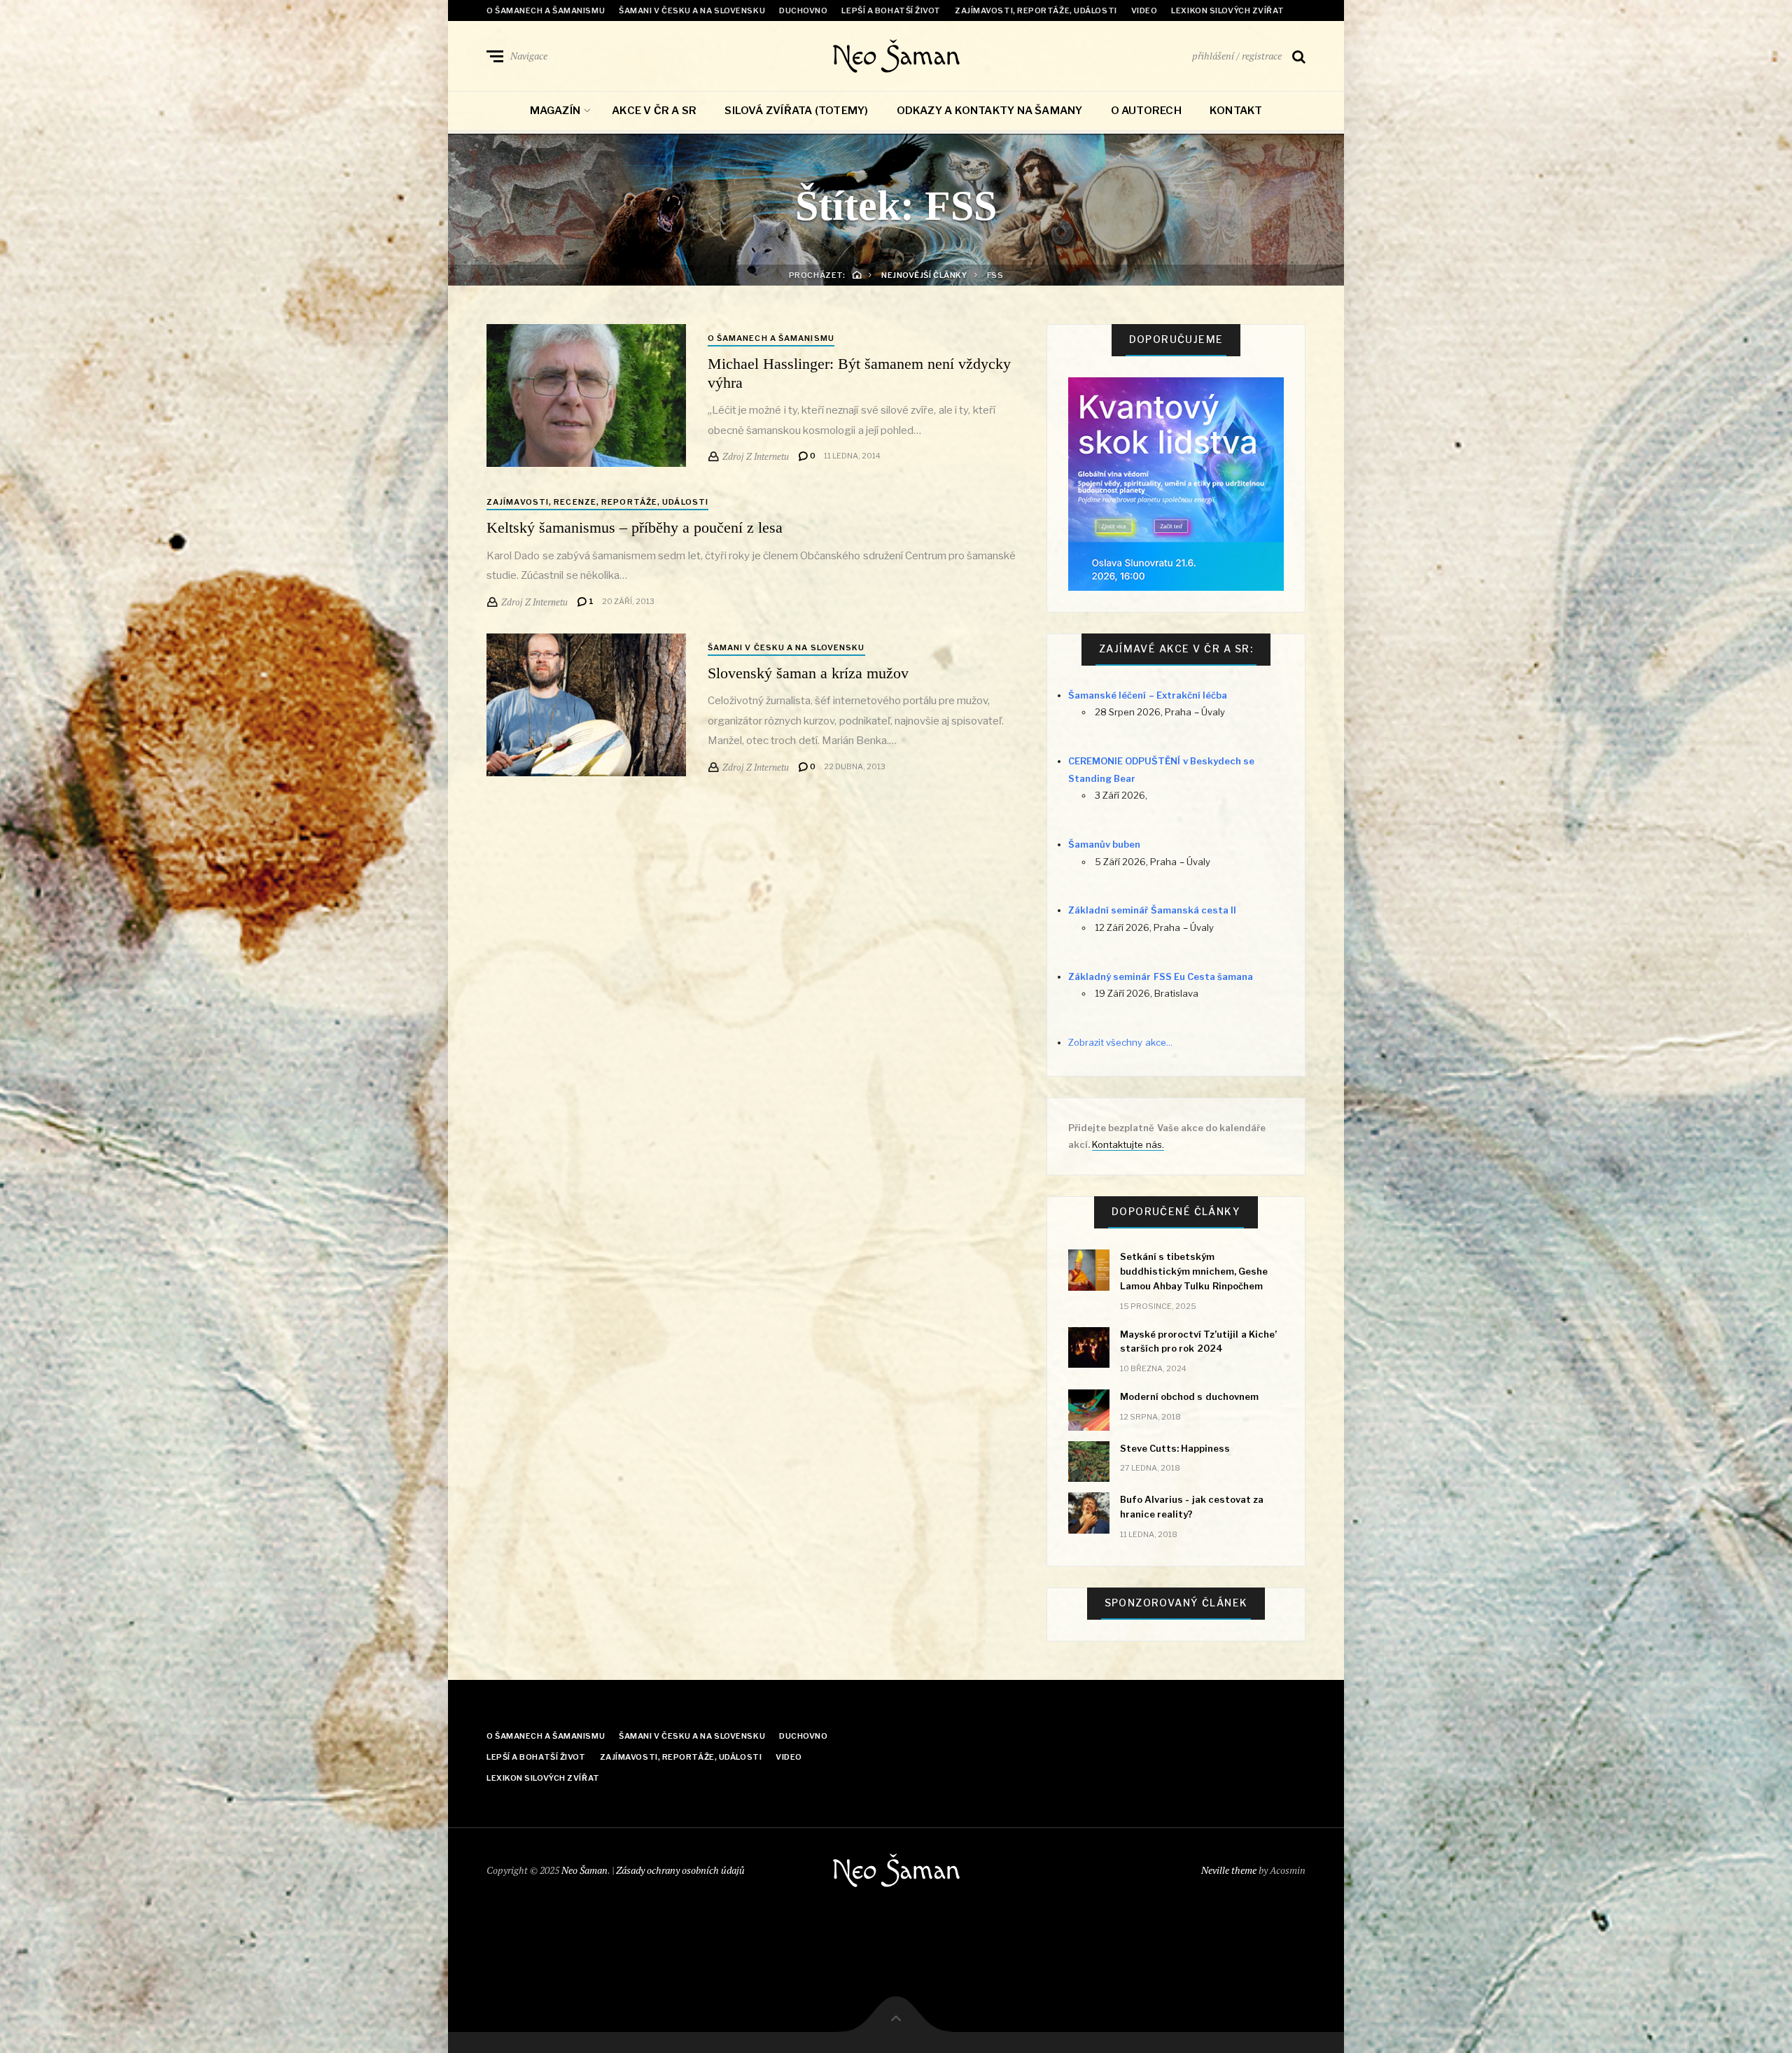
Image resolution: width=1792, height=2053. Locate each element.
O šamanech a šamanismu (546, 10)
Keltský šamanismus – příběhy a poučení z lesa (635, 527)
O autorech (1146, 111)
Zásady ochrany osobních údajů (680, 1870)
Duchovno (803, 10)
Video (1144, 10)
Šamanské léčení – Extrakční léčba (1148, 695)
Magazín (555, 111)
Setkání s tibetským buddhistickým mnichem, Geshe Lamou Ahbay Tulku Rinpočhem (1194, 1271)
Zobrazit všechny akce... (1120, 1042)
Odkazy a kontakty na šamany (990, 111)
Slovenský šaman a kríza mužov (808, 673)
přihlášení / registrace (1237, 56)
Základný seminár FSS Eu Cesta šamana (1161, 976)
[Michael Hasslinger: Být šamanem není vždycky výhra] (586, 395)
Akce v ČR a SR (654, 111)
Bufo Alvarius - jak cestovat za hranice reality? (1192, 1507)
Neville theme (1229, 1870)
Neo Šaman (896, 56)
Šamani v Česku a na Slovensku (692, 10)
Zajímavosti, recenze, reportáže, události (597, 502)
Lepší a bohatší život (891, 10)
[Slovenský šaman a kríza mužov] (586, 705)
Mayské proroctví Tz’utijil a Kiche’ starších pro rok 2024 (1198, 1341)
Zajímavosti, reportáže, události (1036, 10)
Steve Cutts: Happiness (1175, 1448)
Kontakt (1236, 111)
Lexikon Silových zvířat (1228, 10)
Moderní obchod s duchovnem (1189, 1396)
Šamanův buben (1104, 844)
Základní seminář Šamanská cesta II (1152, 910)
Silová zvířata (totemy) (796, 111)
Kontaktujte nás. (1128, 1144)
